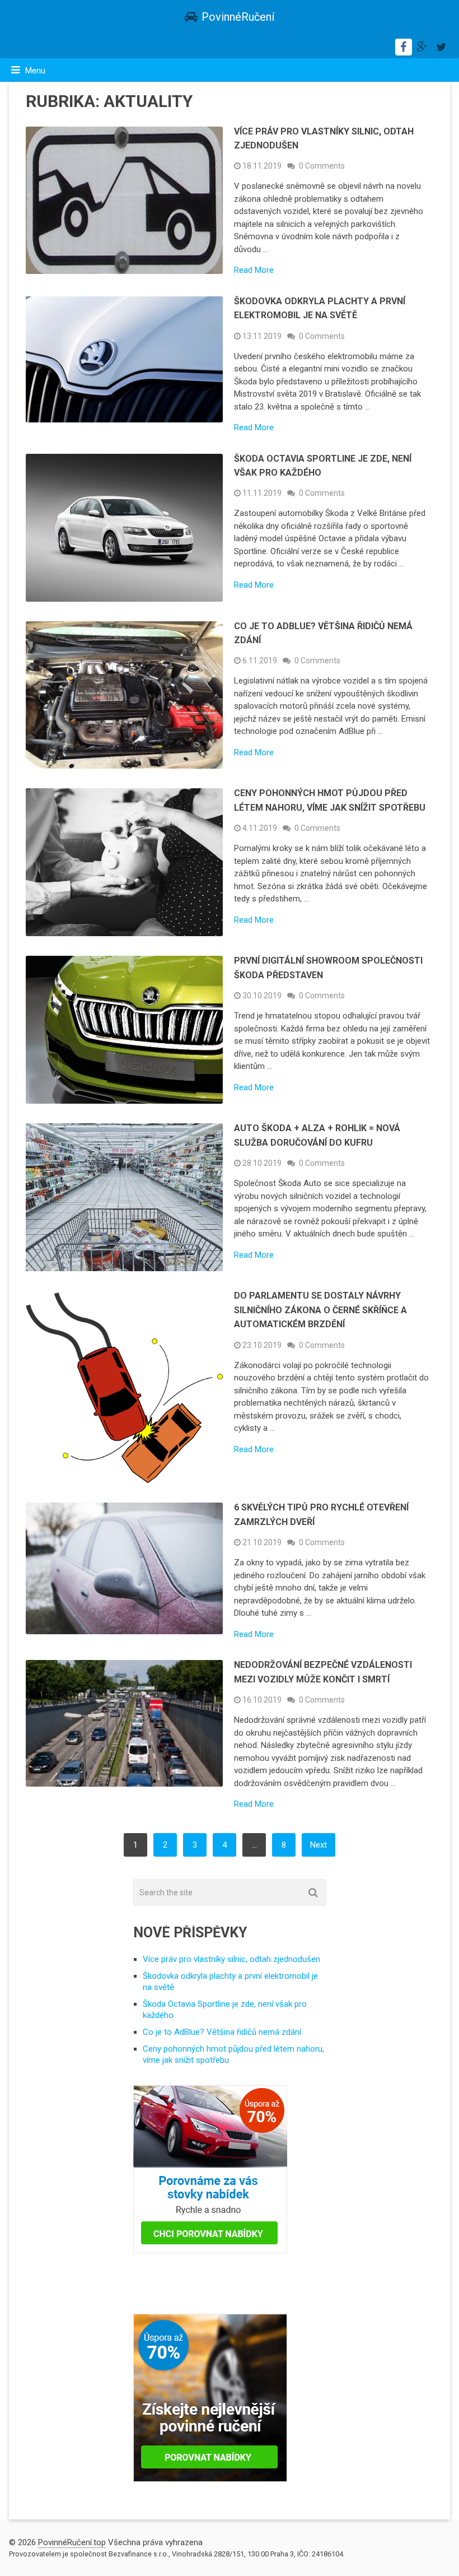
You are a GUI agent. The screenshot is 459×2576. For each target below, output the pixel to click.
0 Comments (322, 166)
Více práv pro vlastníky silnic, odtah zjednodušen (231, 1959)
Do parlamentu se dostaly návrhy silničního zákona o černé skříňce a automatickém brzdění (320, 1310)
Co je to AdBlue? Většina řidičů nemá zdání (222, 2032)
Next (319, 1845)
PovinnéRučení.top (72, 2542)
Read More (254, 270)
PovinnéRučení (238, 17)
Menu (35, 71)
